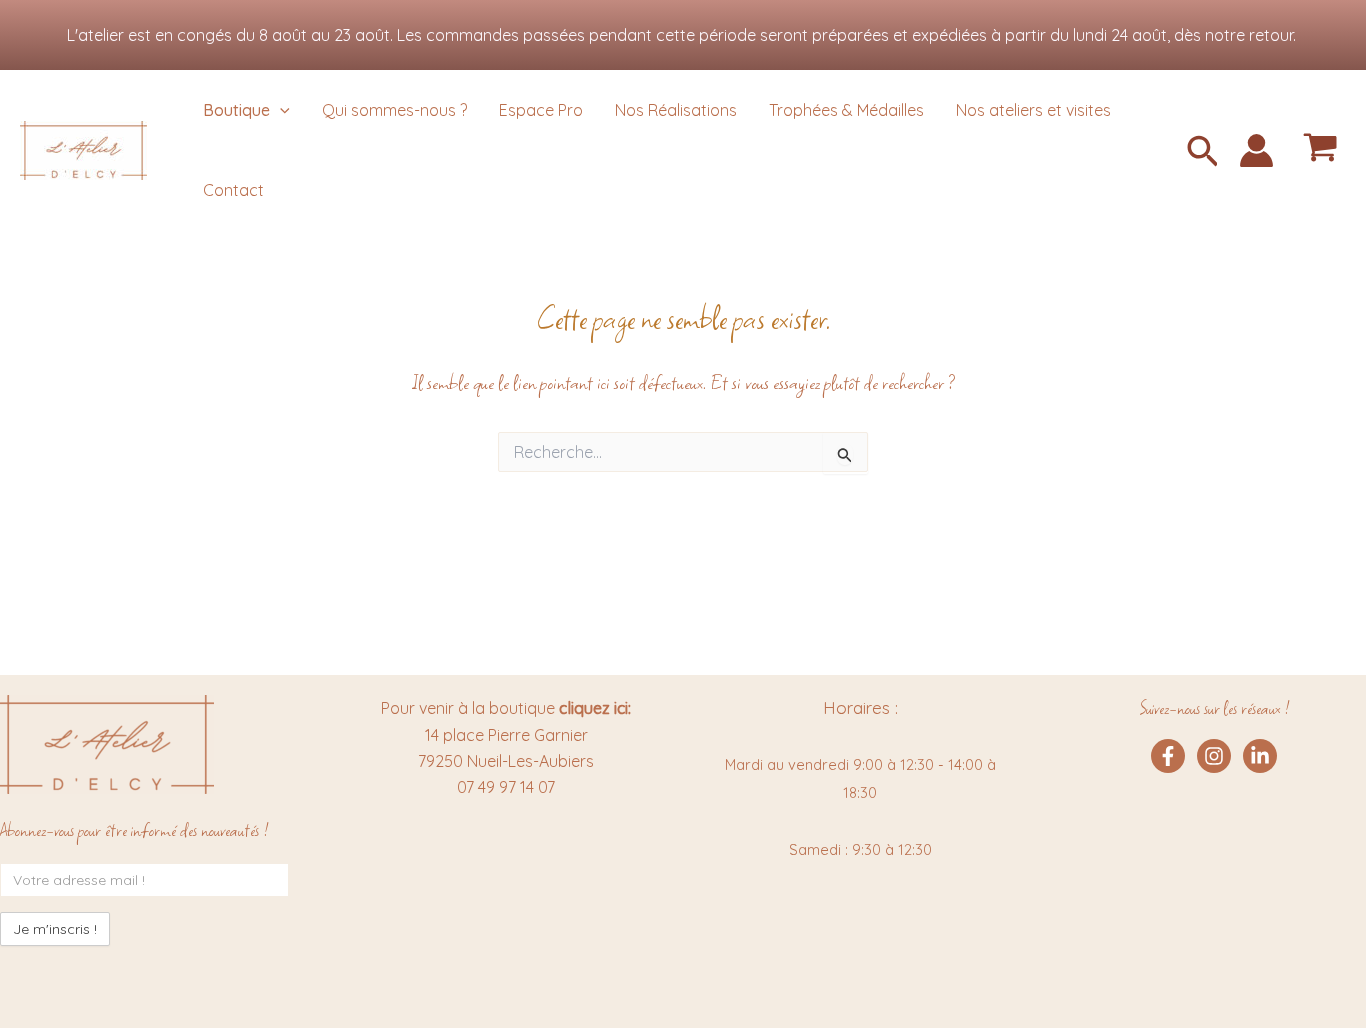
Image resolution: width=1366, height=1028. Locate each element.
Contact (233, 190)
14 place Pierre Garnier (506, 735)
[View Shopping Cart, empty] (1320, 150)
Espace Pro (541, 110)
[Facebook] (1168, 756)
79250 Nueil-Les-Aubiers (506, 761)
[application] (280, 110)
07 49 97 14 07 (506, 787)
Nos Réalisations (676, 110)
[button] (1203, 153)
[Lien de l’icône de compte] (1256, 150)
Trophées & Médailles (846, 110)
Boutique (236, 110)
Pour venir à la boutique (506, 708)
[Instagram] (1214, 756)
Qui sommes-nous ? (394, 110)
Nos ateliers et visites (1033, 110)
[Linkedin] (1260, 756)
